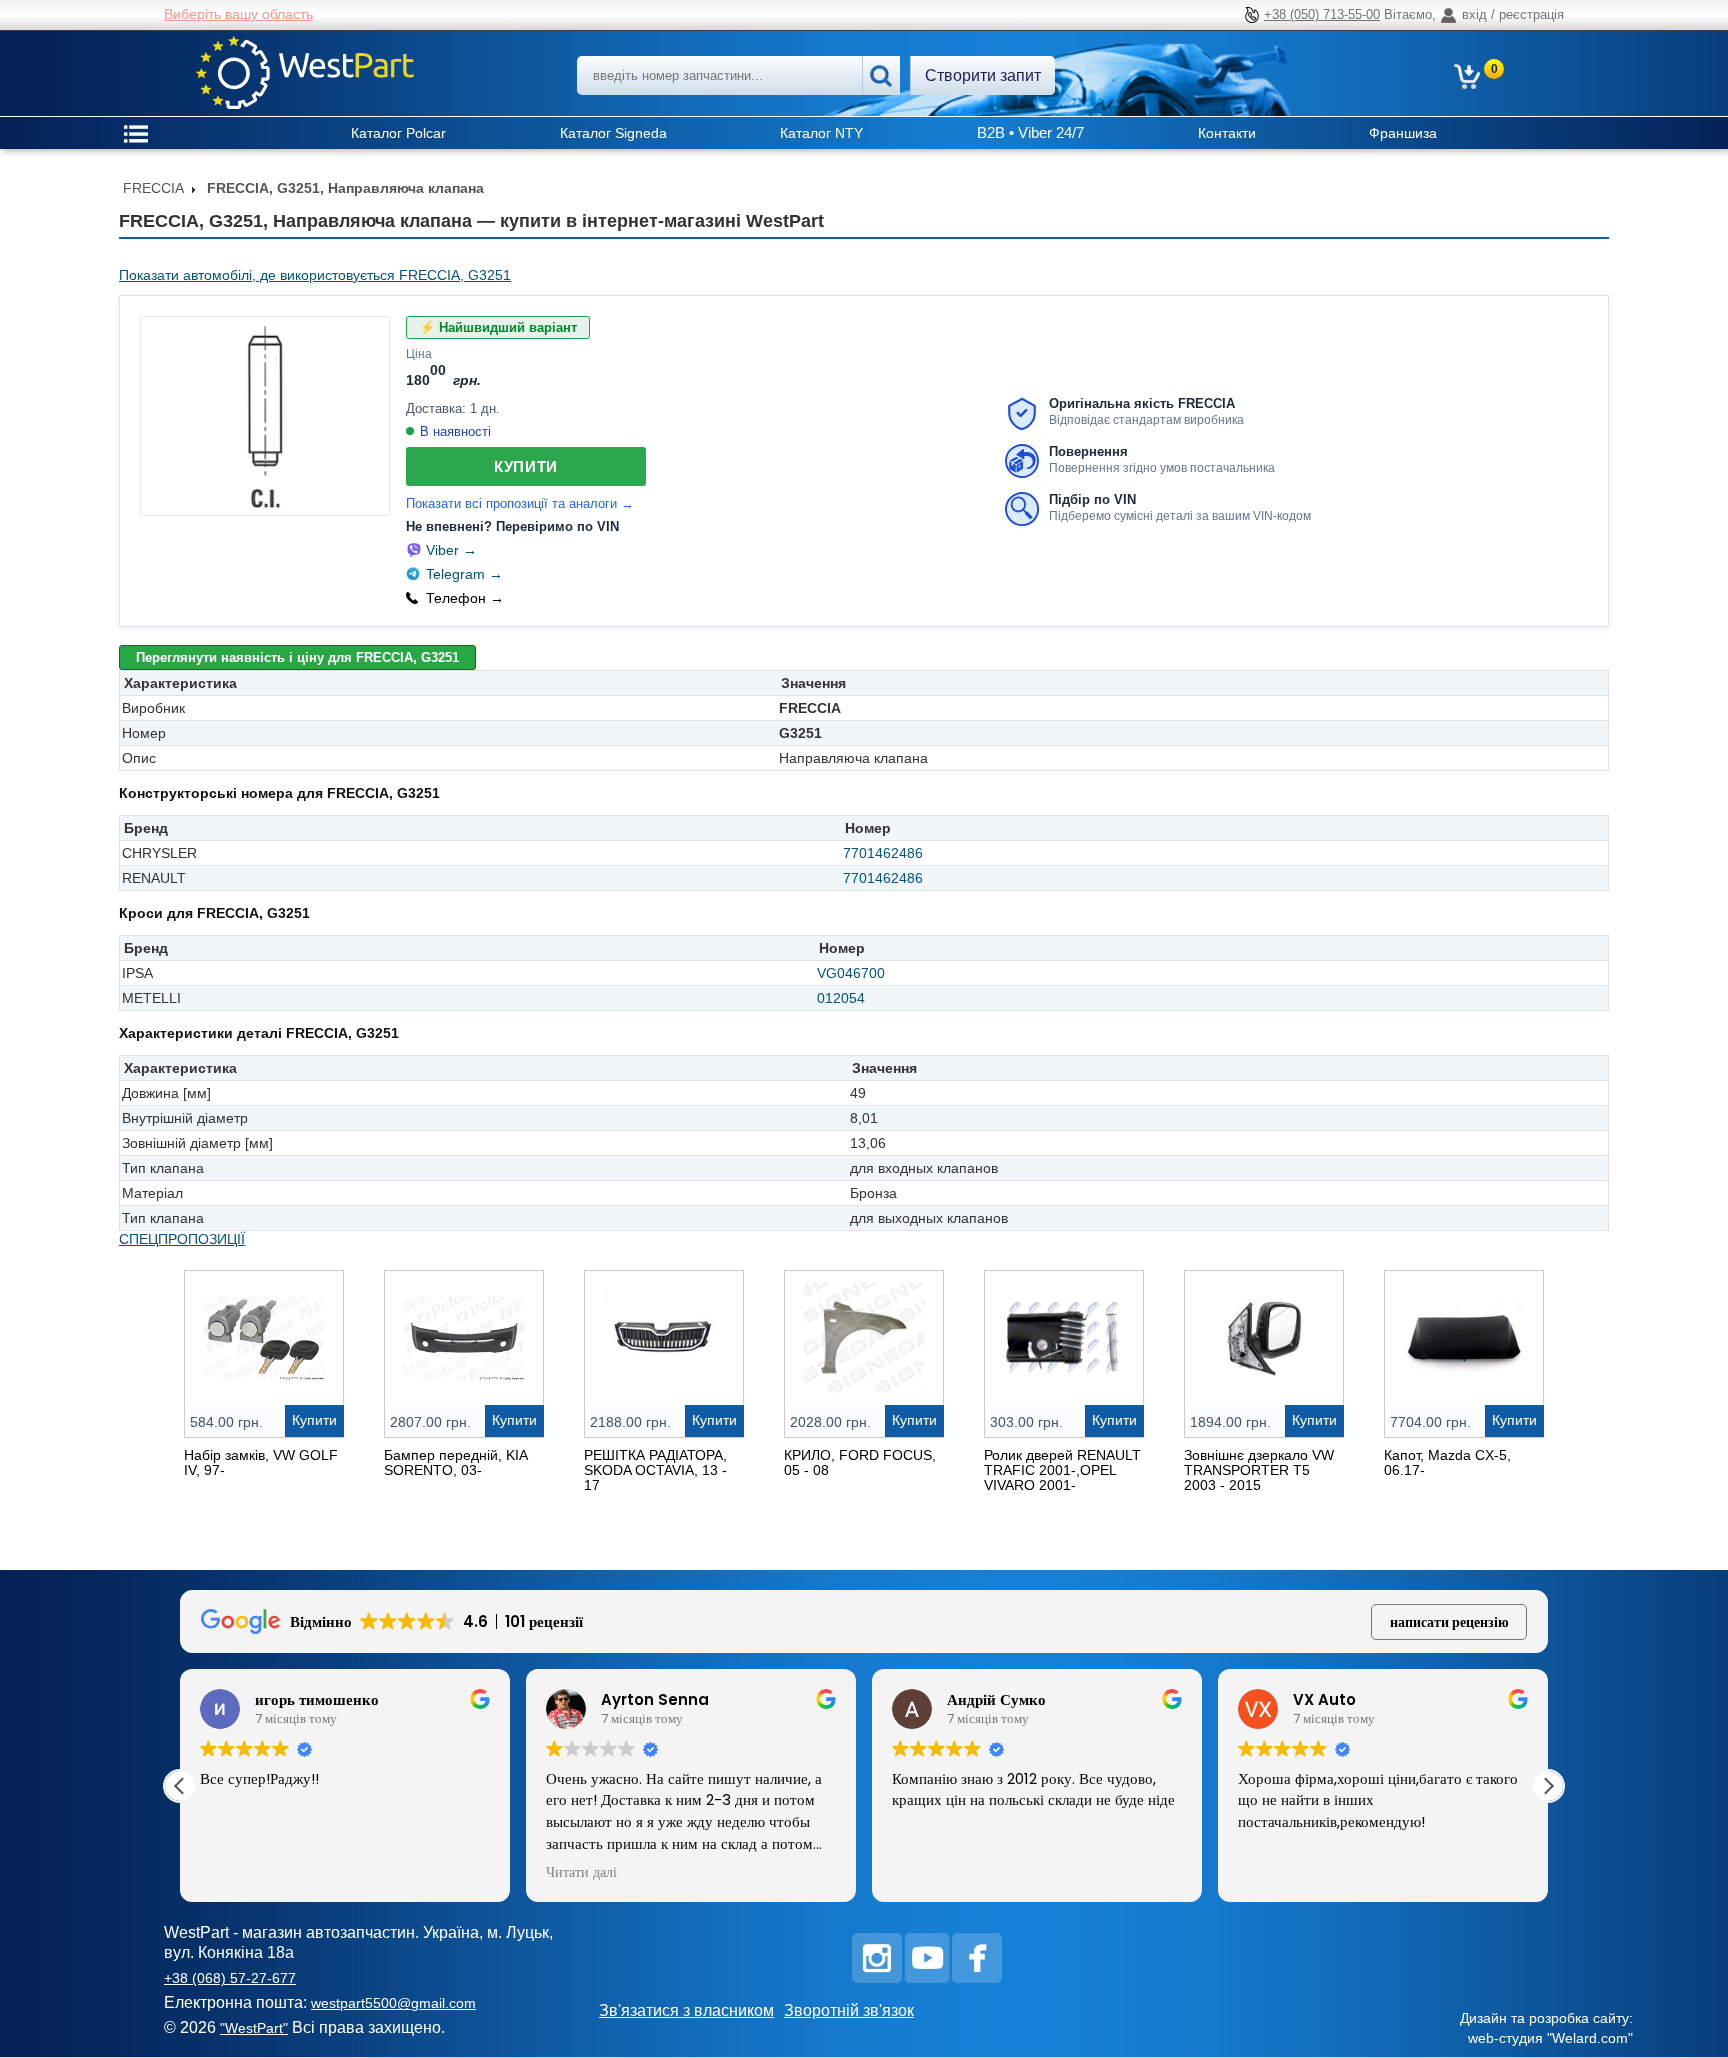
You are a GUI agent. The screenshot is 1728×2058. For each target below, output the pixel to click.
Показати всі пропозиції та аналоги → (520, 503)
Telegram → (464, 574)
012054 (841, 998)
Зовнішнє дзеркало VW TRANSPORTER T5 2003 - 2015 (1259, 1470)
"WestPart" (254, 2028)
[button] (1548, 1786)
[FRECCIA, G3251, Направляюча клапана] (265, 416)
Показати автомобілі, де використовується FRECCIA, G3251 (315, 275)
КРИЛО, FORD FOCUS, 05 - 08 (860, 1462)
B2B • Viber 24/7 (1030, 132)
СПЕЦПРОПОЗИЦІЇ (182, 1239)
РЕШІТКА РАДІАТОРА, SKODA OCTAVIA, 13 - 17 (655, 1470)
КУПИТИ (526, 466)
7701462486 (883, 853)
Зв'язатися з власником (686, 2010)
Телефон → (465, 598)
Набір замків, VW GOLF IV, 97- (261, 1462)
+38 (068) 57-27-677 (230, 1978)
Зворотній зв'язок (849, 2010)
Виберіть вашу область (238, 14)
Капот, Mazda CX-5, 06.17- (1447, 1462)
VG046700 (851, 973)
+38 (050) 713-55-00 (1322, 14)
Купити (314, 1420)
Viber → (451, 550)
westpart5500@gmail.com (393, 2003)
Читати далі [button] (581, 1873)
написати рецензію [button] (1449, 1622)
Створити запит (983, 75)
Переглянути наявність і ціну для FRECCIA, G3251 (297, 657)
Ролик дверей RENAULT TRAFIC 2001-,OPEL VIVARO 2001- (1062, 1470)
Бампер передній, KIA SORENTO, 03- (455, 1462)
